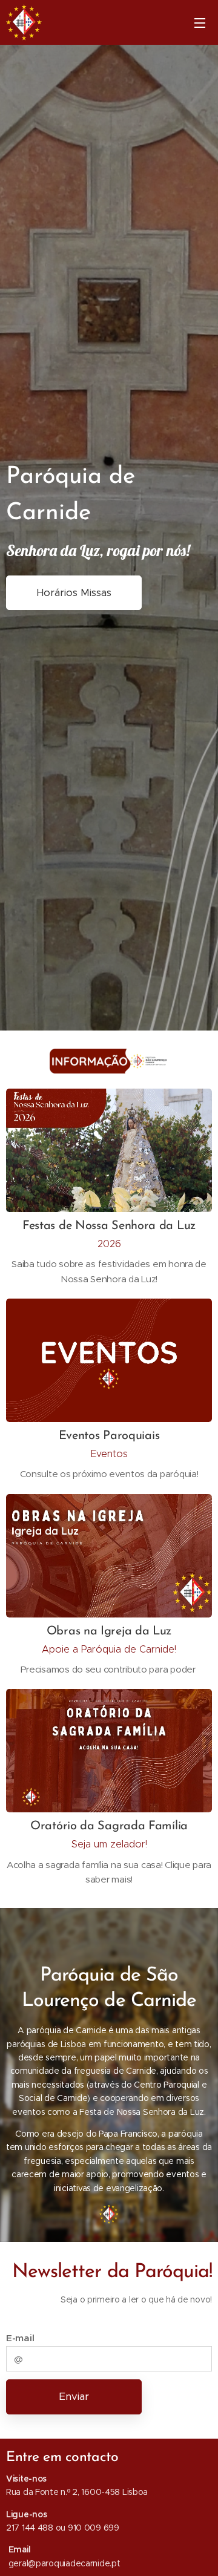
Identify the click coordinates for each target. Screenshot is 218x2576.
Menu (200, 22)
